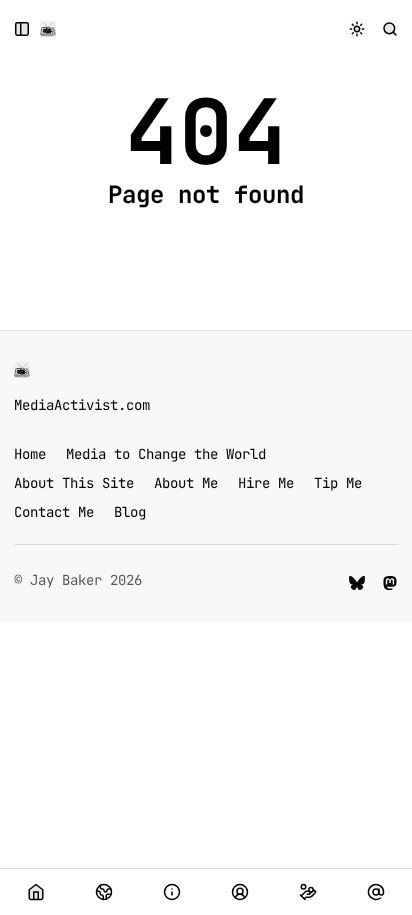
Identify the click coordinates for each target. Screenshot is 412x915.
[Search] (390, 28)
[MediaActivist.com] (48, 29)
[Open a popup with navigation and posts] (22, 28)
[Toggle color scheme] (357, 28)
